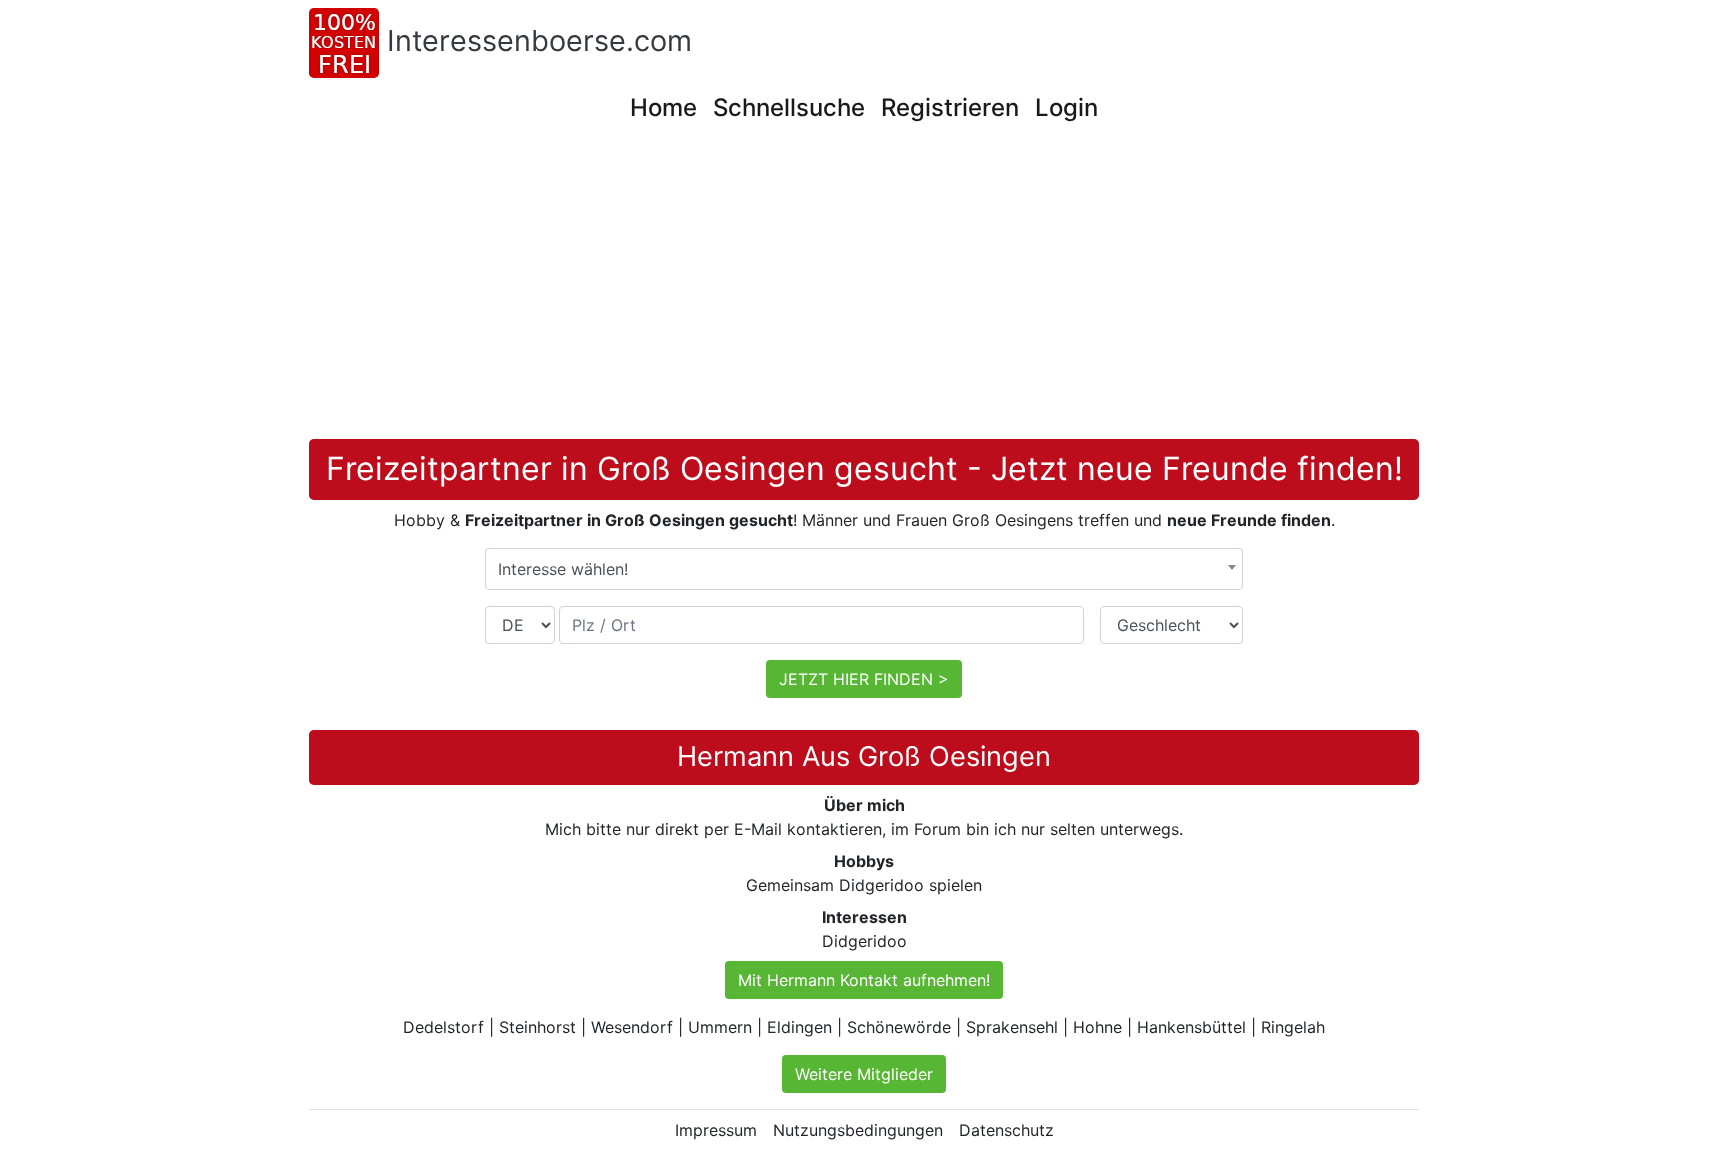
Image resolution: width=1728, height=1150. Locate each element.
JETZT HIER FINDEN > (864, 679)
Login (1066, 107)
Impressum (716, 1130)
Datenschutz (1006, 1130)
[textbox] (864, 569)
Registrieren (950, 107)
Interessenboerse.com (539, 40)
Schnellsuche (789, 107)
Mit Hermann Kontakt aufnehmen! (864, 980)
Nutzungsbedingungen (858, 1130)
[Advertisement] (909, 289)
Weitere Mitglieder (864, 1074)
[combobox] (864, 569)
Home (663, 107)
